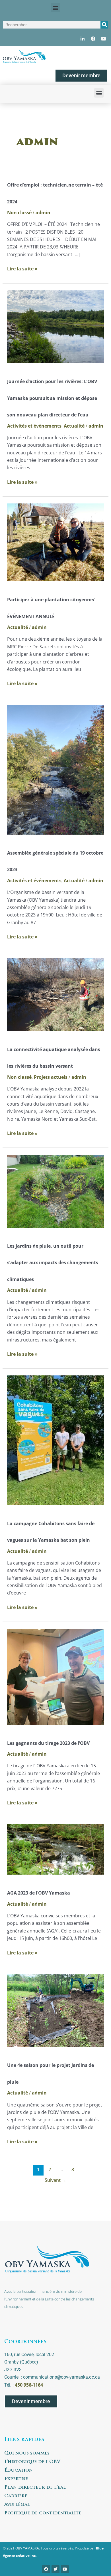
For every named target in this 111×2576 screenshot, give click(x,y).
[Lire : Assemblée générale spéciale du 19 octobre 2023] (56, 769)
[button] (56, 8)
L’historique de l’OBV (32, 2462)
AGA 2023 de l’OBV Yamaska (39, 1893)
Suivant (55, 2180)
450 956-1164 (29, 2385)
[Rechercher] (104, 25)
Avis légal (17, 2505)
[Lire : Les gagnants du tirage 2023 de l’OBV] (56, 1676)
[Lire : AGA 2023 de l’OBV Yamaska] (56, 1849)
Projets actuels (51, 1077)
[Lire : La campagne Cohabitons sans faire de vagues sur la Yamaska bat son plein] (56, 1440)
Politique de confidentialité (43, 2513)
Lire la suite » (22, 268)
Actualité (74, 426)
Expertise (16, 2479)
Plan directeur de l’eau (36, 2488)
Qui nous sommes (27, 2453)
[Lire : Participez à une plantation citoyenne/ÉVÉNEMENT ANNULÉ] (56, 542)
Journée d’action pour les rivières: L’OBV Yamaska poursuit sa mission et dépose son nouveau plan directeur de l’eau (52, 398)
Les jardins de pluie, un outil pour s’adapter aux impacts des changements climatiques (53, 1263)
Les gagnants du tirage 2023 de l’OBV (48, 1743)
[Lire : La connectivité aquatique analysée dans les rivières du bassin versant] (56, 994)
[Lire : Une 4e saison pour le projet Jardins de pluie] (56, 2010)
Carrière (16, 2496)
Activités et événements (34, 426)
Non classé (19, 213)
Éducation (18, 2470)
